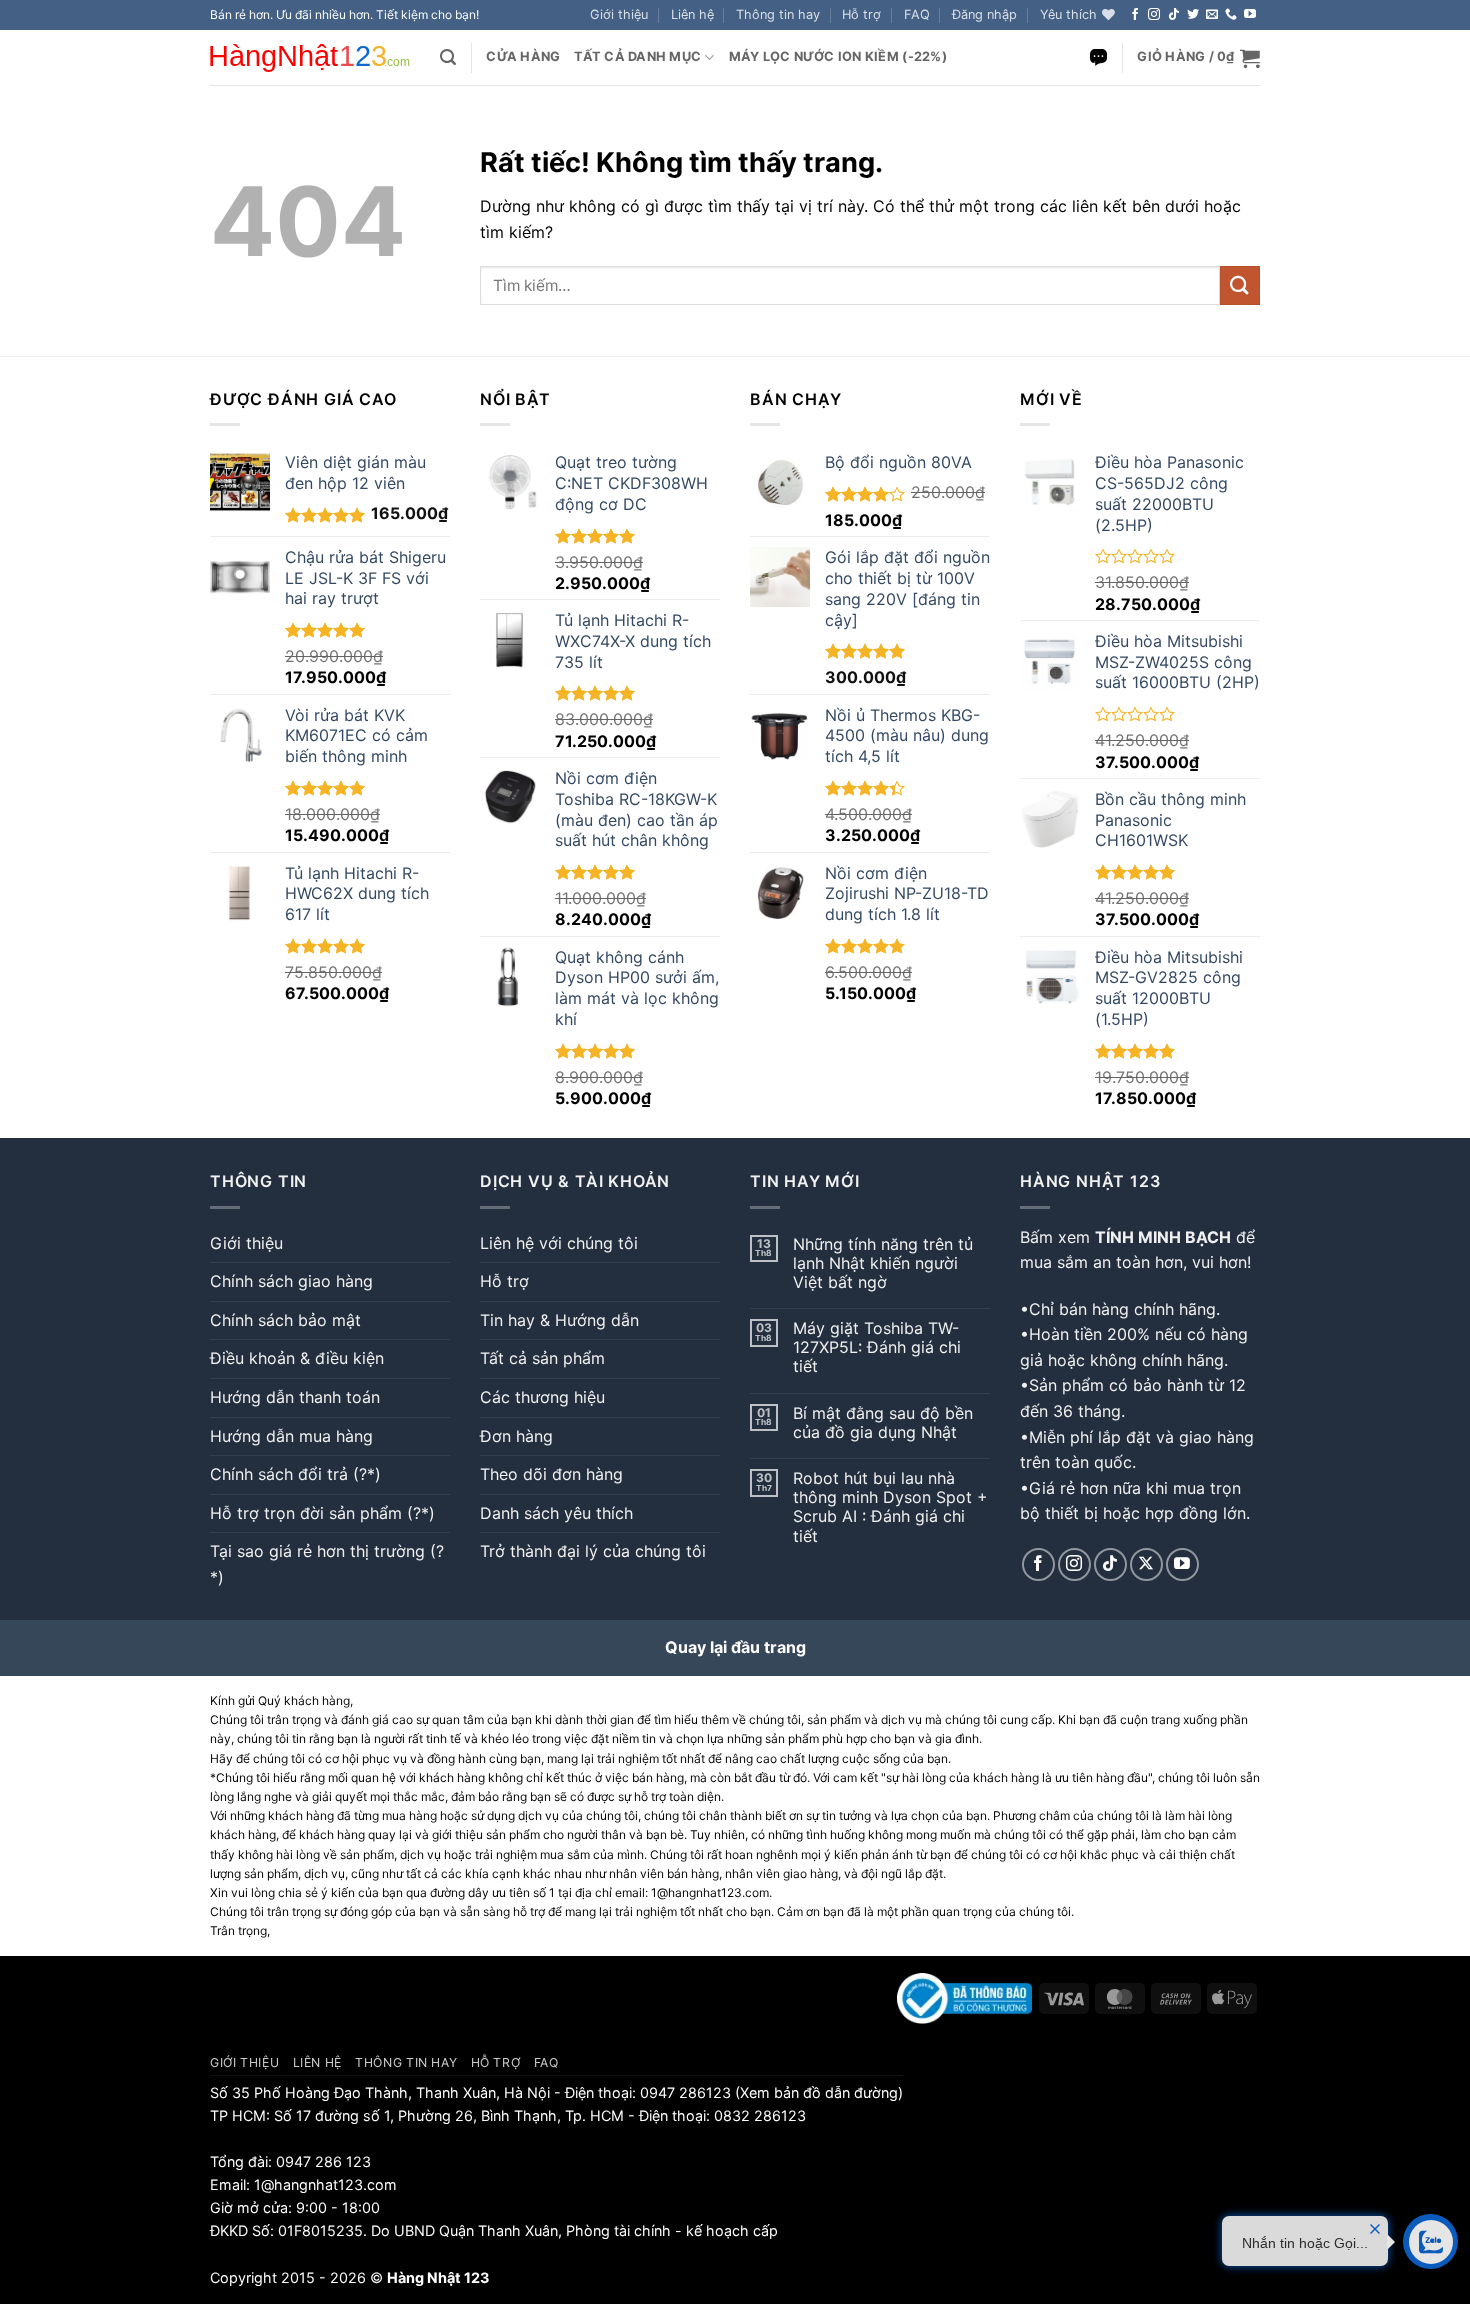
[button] (984, 15)
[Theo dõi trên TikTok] (1174, 15)
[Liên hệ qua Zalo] (1098, 57)
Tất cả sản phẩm (542, 1358)
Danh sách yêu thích (556, 1513)
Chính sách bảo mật (285, 1320)
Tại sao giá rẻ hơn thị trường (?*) (327, 1564)
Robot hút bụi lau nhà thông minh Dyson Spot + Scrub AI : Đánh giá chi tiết (890, 1507)
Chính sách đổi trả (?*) (295, 1474)
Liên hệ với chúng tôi (559, 1243)
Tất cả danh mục (637, 56)
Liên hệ (692, 14)
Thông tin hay (778, 14)
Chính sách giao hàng (291, 1281)
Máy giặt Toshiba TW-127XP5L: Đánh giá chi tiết (877, 1347)
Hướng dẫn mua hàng (291, 1436)
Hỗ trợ (861, 14)
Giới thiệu (619, 14)
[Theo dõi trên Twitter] (1193, 15)
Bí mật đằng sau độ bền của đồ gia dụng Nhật (883, 1423)
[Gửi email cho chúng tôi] (1212, 15)
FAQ (917, 14)
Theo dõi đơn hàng (551, 1474)
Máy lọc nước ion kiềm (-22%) (838, 56)
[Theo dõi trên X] (1146, 1564)
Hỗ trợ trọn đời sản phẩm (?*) (322, 1513)
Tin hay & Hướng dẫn (559, 1320)
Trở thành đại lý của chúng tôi (593, 1551)
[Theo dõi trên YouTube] (1250, 15)
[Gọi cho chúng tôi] (1231, 15)
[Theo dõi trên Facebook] (1135, 15)
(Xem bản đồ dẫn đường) (817, 2092)
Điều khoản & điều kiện (297, 1358)
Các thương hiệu (542, 1397)
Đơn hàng (516, 1436)
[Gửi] (1240, 285)
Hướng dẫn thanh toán (295, 1397)
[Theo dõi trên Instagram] (1154, 15)
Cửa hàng (523, 56)
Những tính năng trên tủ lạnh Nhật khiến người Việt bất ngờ (883, 1263)
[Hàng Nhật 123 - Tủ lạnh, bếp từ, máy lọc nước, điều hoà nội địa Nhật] (310, 58)
